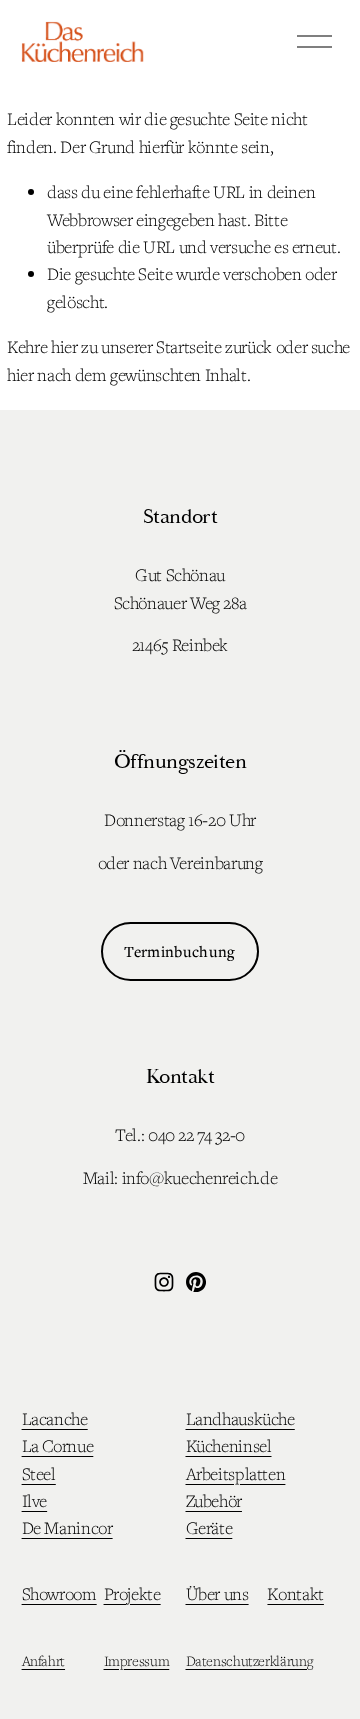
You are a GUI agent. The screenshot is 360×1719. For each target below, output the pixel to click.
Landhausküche (240, 1418)
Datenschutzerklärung (249, 1660)
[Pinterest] (196, 1282)
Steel (39, 1473)
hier (64, 346)
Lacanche (55, 1418)
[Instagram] (164, 1282)
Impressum (137, 1660)
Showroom (59, 1593)
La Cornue (58, 1445)
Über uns (217, 1593)
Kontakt (295, 1593)
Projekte (132, 1593)
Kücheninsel (229, 1445)
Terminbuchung (179, 951)
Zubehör (214, 1500)
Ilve (35, 1500)
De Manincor (67, 1527)
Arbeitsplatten (236, 1473)
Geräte (209, 1527)
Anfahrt (43, 1660)
